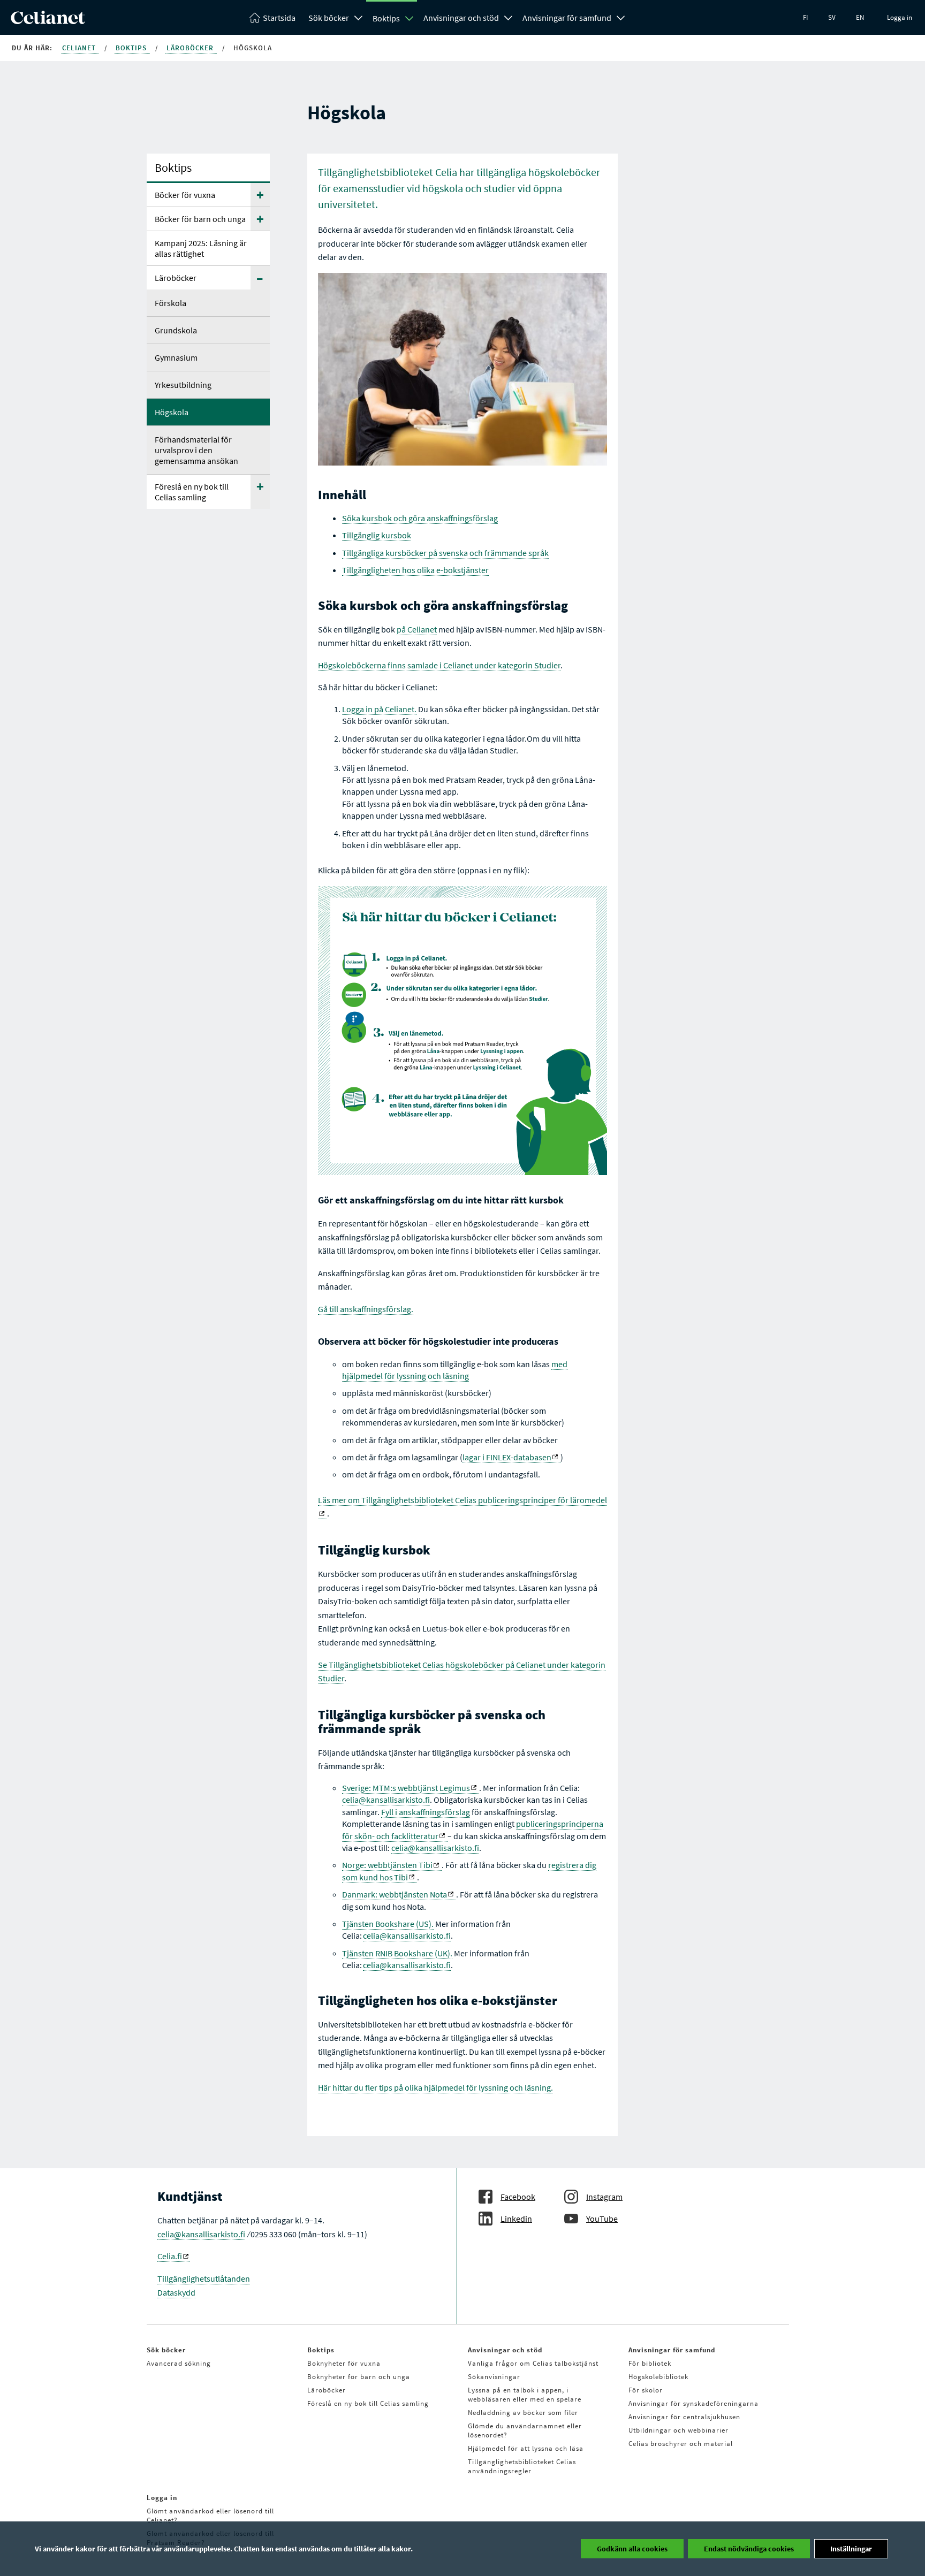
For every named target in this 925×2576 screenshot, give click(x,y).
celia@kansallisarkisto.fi (386, 1800)
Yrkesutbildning (183, 385)
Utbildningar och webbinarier (678, 2430)
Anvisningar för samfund (567, 18)
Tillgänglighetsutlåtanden (204, 2278)
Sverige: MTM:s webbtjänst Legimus (406, 1788)
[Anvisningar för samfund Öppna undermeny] (621, 17)
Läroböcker (191, 48)
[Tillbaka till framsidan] (48, 21)
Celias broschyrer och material (681, 2444)
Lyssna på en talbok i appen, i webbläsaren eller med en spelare (525, 2395)
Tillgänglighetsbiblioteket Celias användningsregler (522, 2466)
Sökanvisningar (494, 2377)
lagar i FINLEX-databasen (507, 1457)
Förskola (170, 303)
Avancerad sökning (179, 2363)
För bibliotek (650, 2363)
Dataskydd (176, 2292)
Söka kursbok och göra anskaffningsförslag (420, 518)
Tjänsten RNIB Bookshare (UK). (397, 1953)
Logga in (900, 17)
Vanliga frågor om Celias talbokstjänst (533, 2363)
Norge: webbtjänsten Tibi (387, 1865)
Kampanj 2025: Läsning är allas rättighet (201, 248)
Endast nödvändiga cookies (749, 2549)
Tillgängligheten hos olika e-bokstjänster (415, 570)
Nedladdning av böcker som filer (523, 2413)
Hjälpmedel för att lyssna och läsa (526, 2448)
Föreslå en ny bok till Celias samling (192, 492)
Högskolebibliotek (658, 2377)
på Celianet (417, 629)
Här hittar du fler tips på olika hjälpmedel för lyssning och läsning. (435, 2087)
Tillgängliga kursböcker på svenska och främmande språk (445, 553)
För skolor (646, 2390)
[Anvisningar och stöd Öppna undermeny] (509, 17)
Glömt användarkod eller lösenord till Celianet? (210, 2516)
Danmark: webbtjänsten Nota (395, 1894)
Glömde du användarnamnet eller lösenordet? (525, 2430)
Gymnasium (176, 357)
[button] (260, 195)
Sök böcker (329, 18)
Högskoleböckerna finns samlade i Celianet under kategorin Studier (439, 665)
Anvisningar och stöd (461, 18)
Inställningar (851, 2549)
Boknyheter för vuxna (344, 2363)
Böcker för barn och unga (200, 219)
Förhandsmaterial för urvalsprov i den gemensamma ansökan (196, 450)
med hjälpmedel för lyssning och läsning (455, 1370)
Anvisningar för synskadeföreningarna (693, 2403)
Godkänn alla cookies (632, 2549)
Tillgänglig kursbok (377, 535)
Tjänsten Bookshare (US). (388, 1924)
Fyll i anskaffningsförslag (426, 1812)
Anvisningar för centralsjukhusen (684, 2417)
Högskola (172, 412)
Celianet (80, 48)
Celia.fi (170, 2256)
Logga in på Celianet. (379, 709)
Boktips (386, 18)
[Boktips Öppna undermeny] (410, 18)
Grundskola (176, 330)
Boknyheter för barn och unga (359, 2377)
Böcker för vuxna (185, 195)
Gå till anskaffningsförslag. (366, 1309)
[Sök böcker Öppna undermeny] (359, 17)
